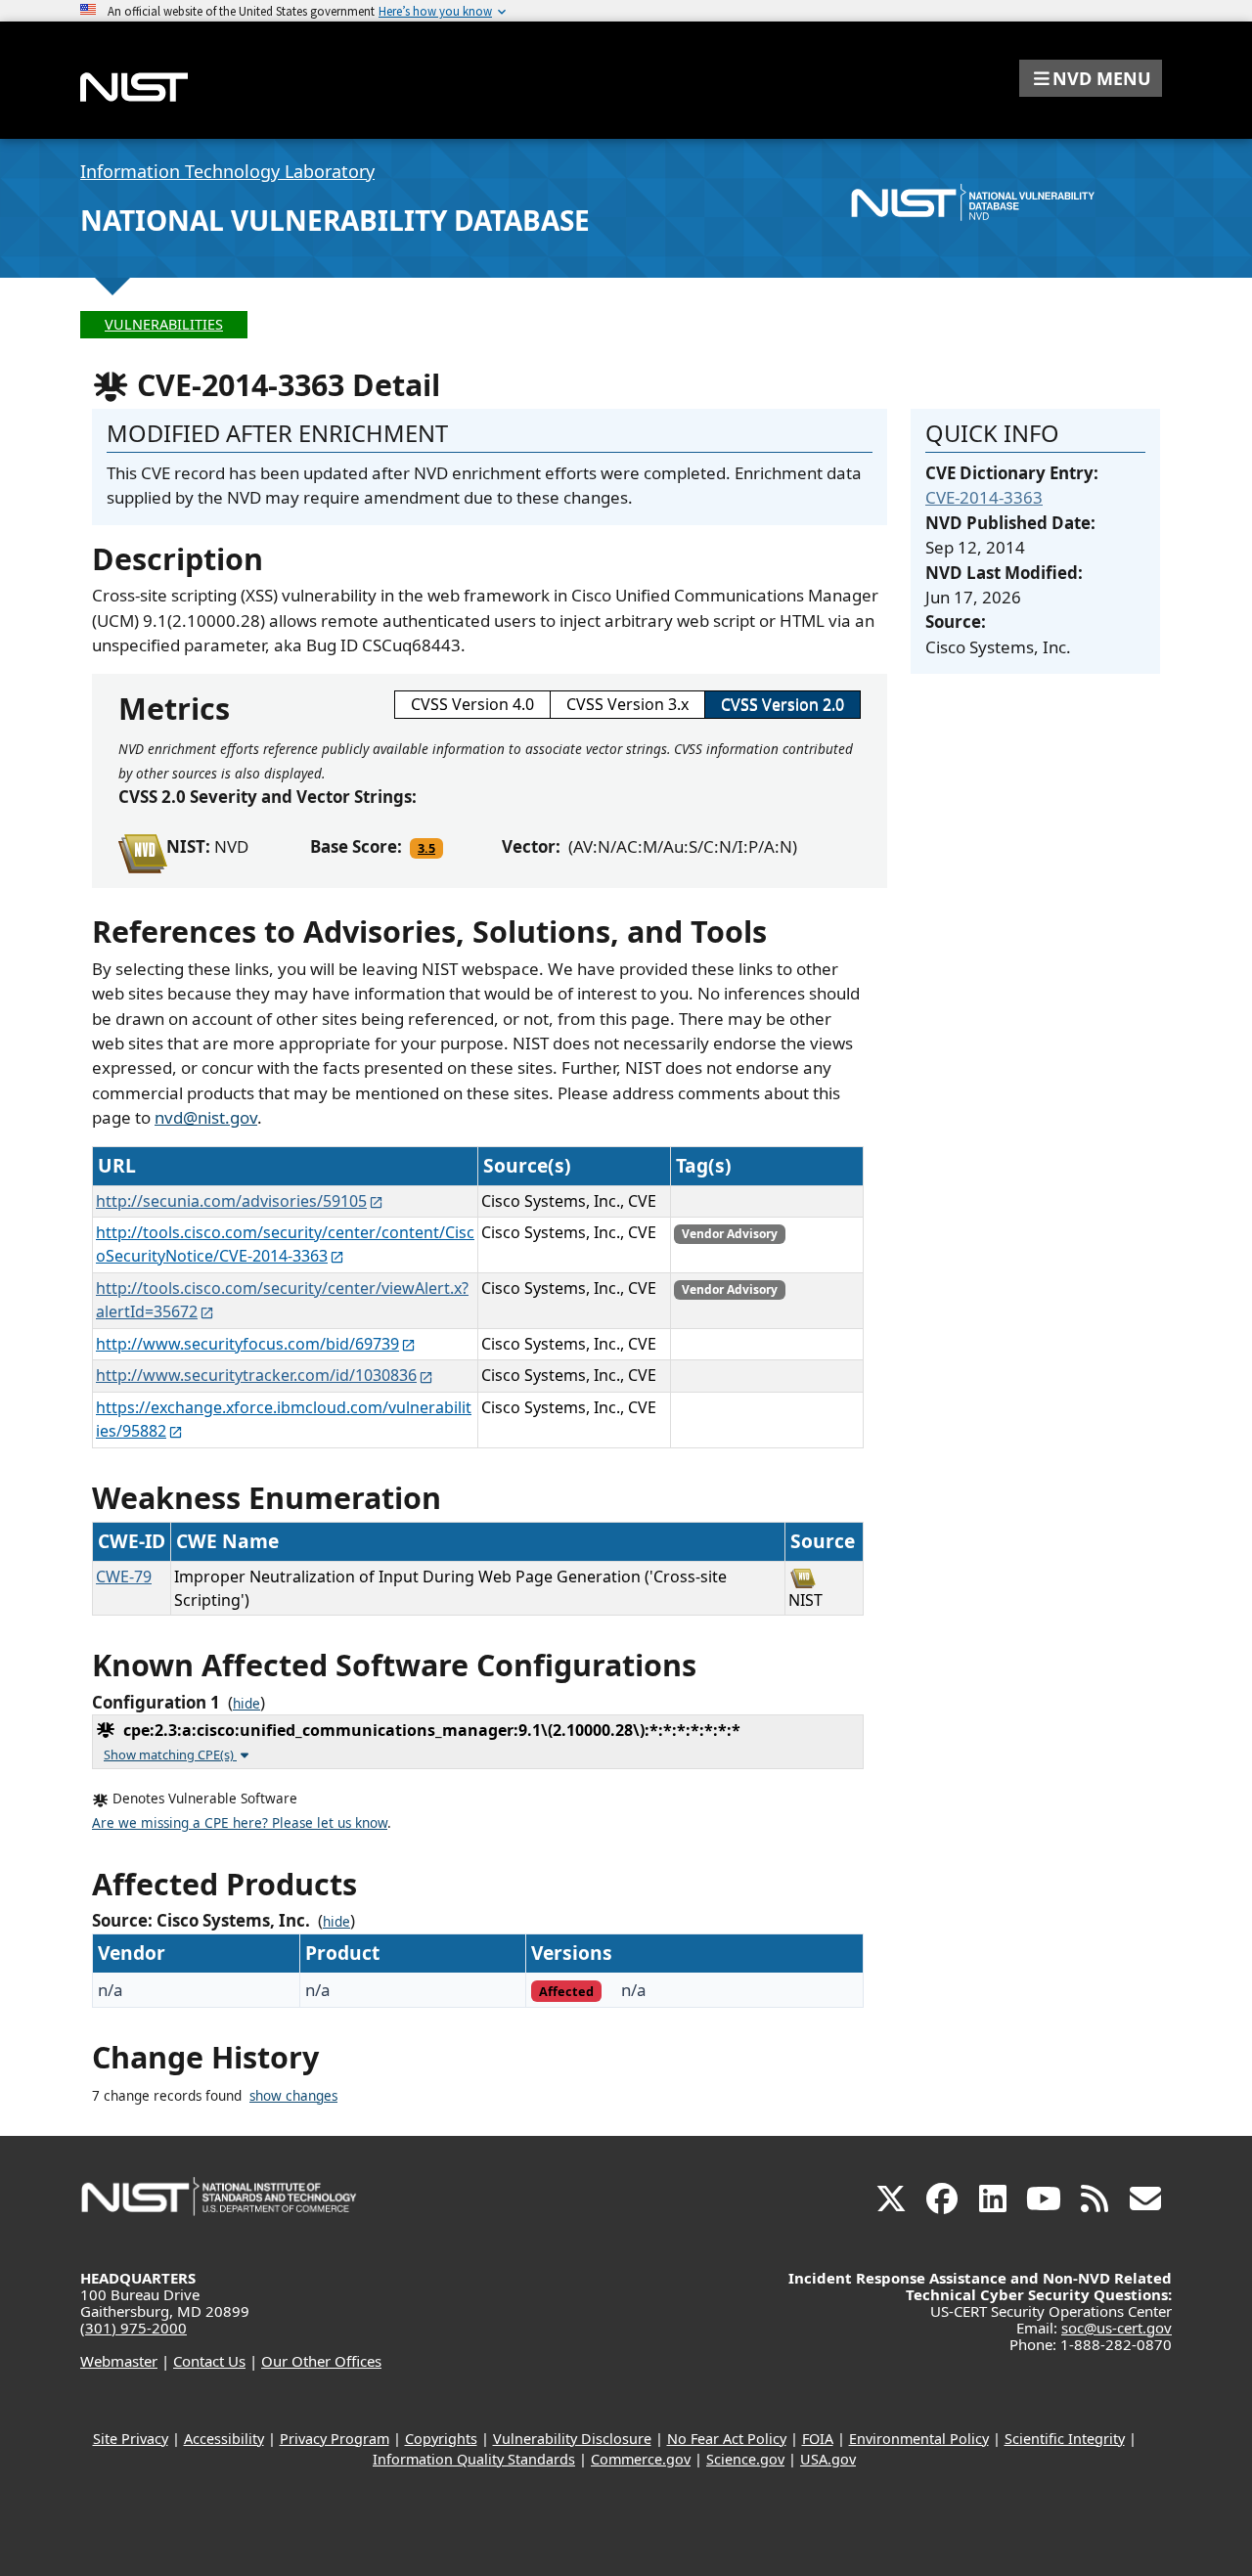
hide (246, 1704)
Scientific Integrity (1065, 2439)
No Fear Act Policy (727, 2439)
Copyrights (441, 2439)
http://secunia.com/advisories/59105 (231, 1201)
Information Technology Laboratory (227, 171)
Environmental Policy (919, 2439)
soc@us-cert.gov (1117, 2328)
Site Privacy (131, 2439)
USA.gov (828, 2459)
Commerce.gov (641, 2459)
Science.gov (745, 2459)
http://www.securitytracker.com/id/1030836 (256, 1375)
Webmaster (119, 2361)
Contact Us (209, 2361)
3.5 (426, 848)
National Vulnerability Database (335, 220)
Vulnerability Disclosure (572, 2439)
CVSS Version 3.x (627, 704)
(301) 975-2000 (134, 2328)
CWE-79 (124, 1577)
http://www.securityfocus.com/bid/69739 (247, 1344)
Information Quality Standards (474, 2459)
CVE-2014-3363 (984, 497)
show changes (293, 2096)
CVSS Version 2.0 (782, 704)
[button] (1091, 78)
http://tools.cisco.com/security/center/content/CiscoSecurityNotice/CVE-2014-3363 (285, 1244)
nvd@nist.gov (206, 1117)
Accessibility (224, 2439)
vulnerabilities (164, 324)
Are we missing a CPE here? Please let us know (240, 1823)
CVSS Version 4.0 (472, 704)
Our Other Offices (321, 2361)
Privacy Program (335, 2439)
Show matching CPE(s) (170, 1754)
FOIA (818, 2439)
